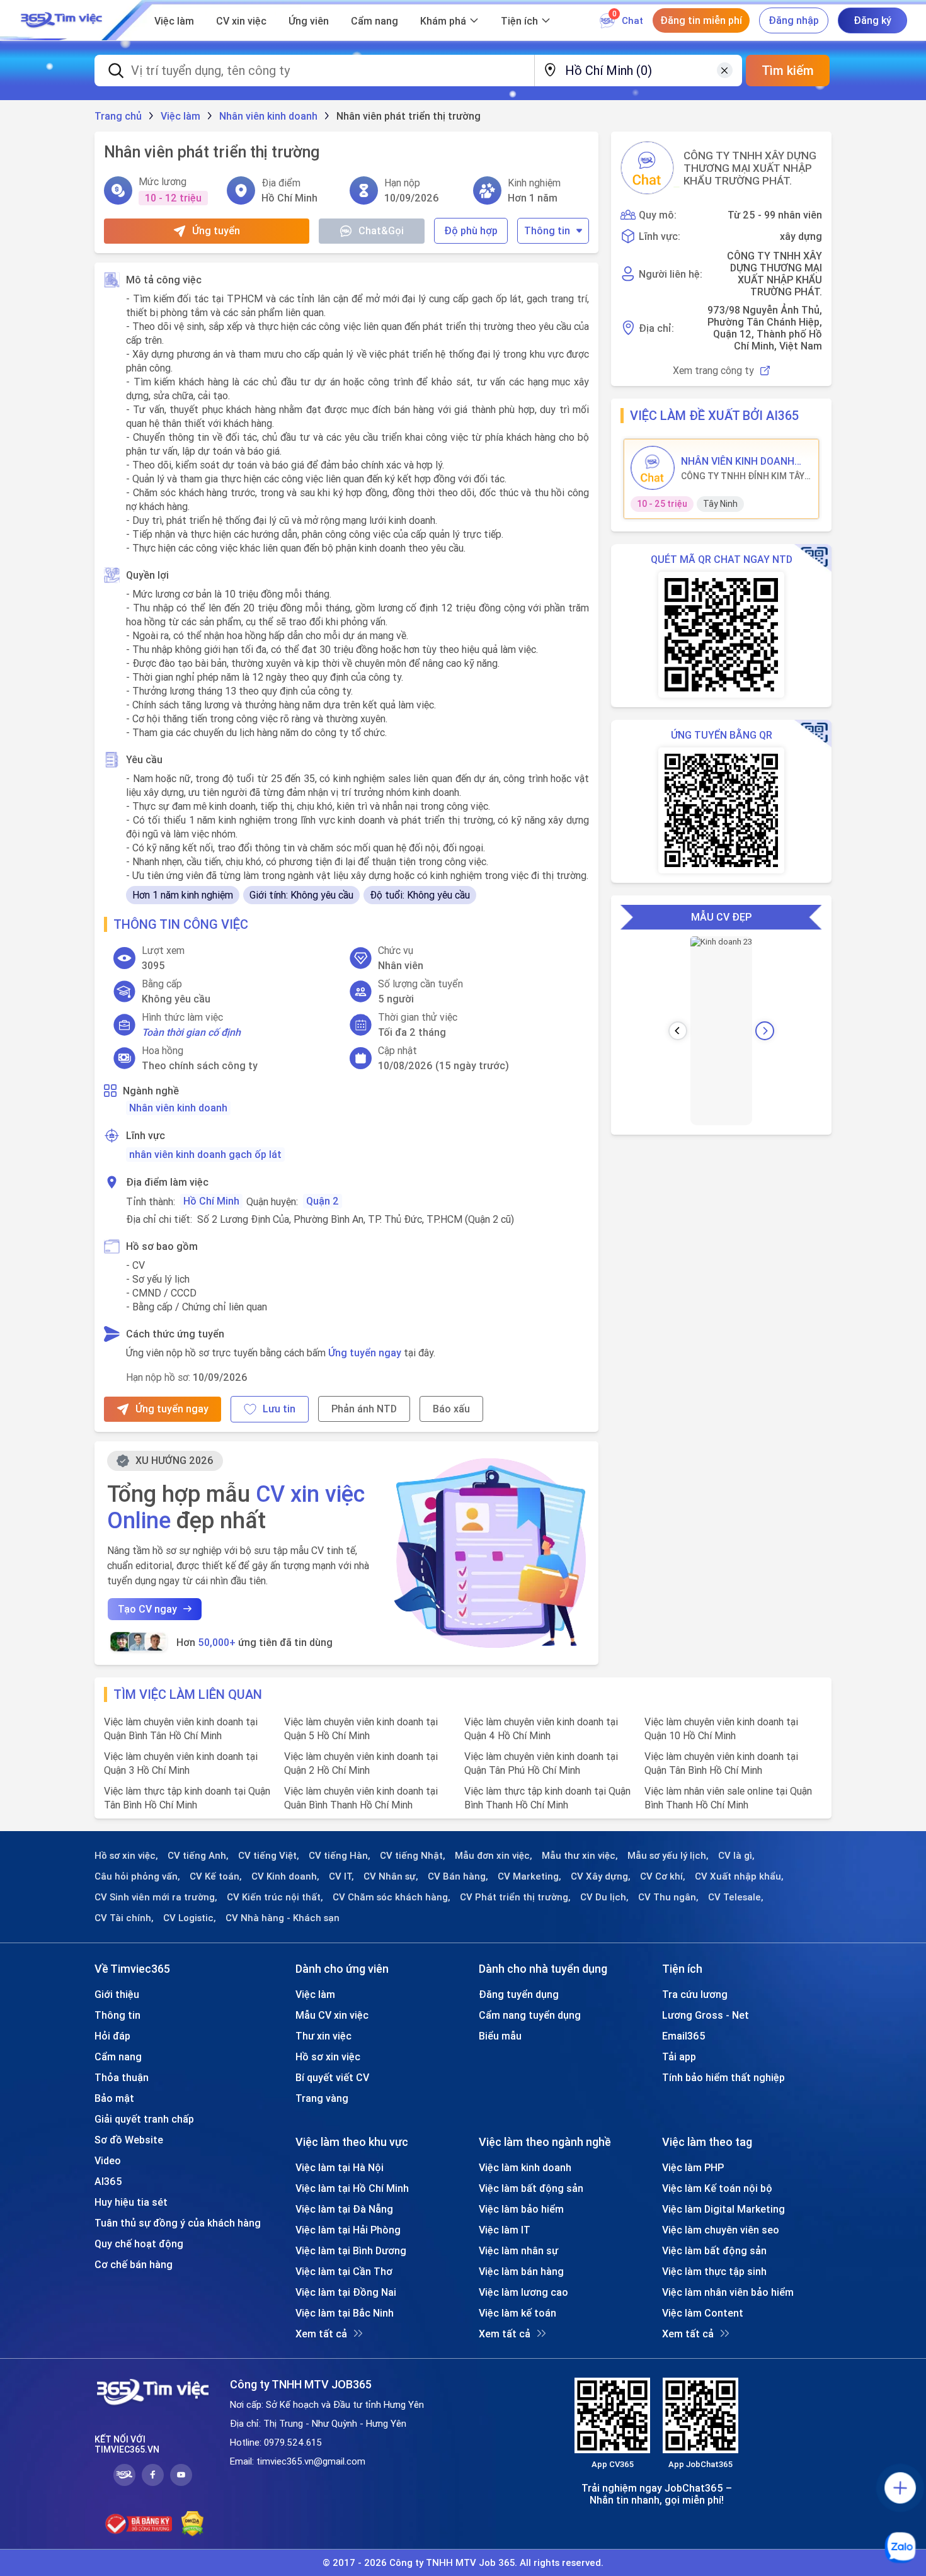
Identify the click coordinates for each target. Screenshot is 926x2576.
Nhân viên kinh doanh (178, 1108)
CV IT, (341, 1876)
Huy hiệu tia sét (131, 2202)
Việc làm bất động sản (531, 2188)
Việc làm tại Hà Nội (340, 2167)
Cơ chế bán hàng (134, 2264)
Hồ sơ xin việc (328, 2057)
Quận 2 (323, 1201)
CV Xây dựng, (601, 1876)
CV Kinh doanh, (285, 1876)
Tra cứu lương (695, 1994)
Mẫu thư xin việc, (580, 1856)
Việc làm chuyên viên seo (721, 2230)
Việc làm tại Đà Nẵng (344, 2209)
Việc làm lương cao (523, 2292)
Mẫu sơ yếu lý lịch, (668, 1856)
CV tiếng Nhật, (413, 1856)
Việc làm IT (505, 2230)
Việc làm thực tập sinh (714, 2271)
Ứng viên (309, 21)
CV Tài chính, (124, 1918)
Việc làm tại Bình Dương (351, 2250)
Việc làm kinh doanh (525, 2167)
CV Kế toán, (216, 1876)
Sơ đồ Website (129, 2140)
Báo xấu (451, 1409)
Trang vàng (322, 2098)
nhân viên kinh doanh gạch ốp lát (205, 1154)
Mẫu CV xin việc (332, 2015)
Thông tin (547, 230)
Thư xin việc (323, 2036)
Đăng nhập (794, 20)
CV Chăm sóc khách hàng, (392, 1897)
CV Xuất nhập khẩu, (739, 1876)
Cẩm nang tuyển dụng (530, 2015)
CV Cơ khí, (663, 1876)
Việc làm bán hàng (521, 2271)
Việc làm (174, 21)
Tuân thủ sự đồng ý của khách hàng (178, 2223)
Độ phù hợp (471, 230)
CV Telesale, (736, 1897)
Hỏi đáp (112, 2036)
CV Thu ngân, (668, 1897)
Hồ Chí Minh (211, 1201)
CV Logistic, (190, 1918)
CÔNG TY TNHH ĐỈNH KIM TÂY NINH (743, 476)
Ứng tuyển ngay (365, 1353)
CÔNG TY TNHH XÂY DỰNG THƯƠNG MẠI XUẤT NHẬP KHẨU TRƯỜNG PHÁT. (750, 168)
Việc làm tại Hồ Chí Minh (352, 2188)
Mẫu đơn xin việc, (494, 1856)
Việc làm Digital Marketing (723, 2209)
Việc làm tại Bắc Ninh (345, 2313)
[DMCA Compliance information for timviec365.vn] (192, 2524)
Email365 (684, 2036)
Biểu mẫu (500, 2036)
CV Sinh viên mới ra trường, (156, 1897)
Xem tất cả (321, 2334)
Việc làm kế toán (517, 2313)
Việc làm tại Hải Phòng (348, 2230)
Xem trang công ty (713, 371)
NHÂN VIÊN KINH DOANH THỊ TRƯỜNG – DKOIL (738, 461)
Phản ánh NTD (364, 1409)
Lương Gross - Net (706, 2015)
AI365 (108, 2181)
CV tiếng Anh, (198, 1856)
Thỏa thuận (122, 2077)
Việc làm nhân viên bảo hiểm (728, 2292)
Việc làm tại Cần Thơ (344, 2271)
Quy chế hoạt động (139, 2244)
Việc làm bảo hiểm (521, 2209)
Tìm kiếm (788, 70)
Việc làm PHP (693, 2167)
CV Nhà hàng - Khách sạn (283, 1918)
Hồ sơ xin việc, (126, 1856)
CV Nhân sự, (391, 1876)
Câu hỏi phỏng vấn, (137, 1876)
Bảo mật (114, 2098)
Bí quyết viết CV (332, 2077)
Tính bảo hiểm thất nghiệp (723, 2077)
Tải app (679, 2057)
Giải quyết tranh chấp (144, 2119)
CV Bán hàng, (458, 1876)
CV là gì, (736, 1856)
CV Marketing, (529, 1876)
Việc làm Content (703, 2313)
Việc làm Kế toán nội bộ (717, 2188)
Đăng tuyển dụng (519, 1994)
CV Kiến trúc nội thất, (275, 1897)
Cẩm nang (374, 21)
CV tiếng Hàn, (340, 1856)
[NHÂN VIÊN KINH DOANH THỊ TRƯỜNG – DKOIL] (653, 468)
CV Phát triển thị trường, (515, 1897)
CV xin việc (241, 21)
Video (108, 2160)
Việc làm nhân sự (518, 2250)
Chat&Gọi (381, 230)
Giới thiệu (117, 1994)
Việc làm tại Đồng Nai (346, 2292)
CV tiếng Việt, (269, 1856)
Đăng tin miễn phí (701, 20)
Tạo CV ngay (147, 1609)
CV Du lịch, (604, 1897)
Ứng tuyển (216, 230)
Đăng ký (872, 20)
